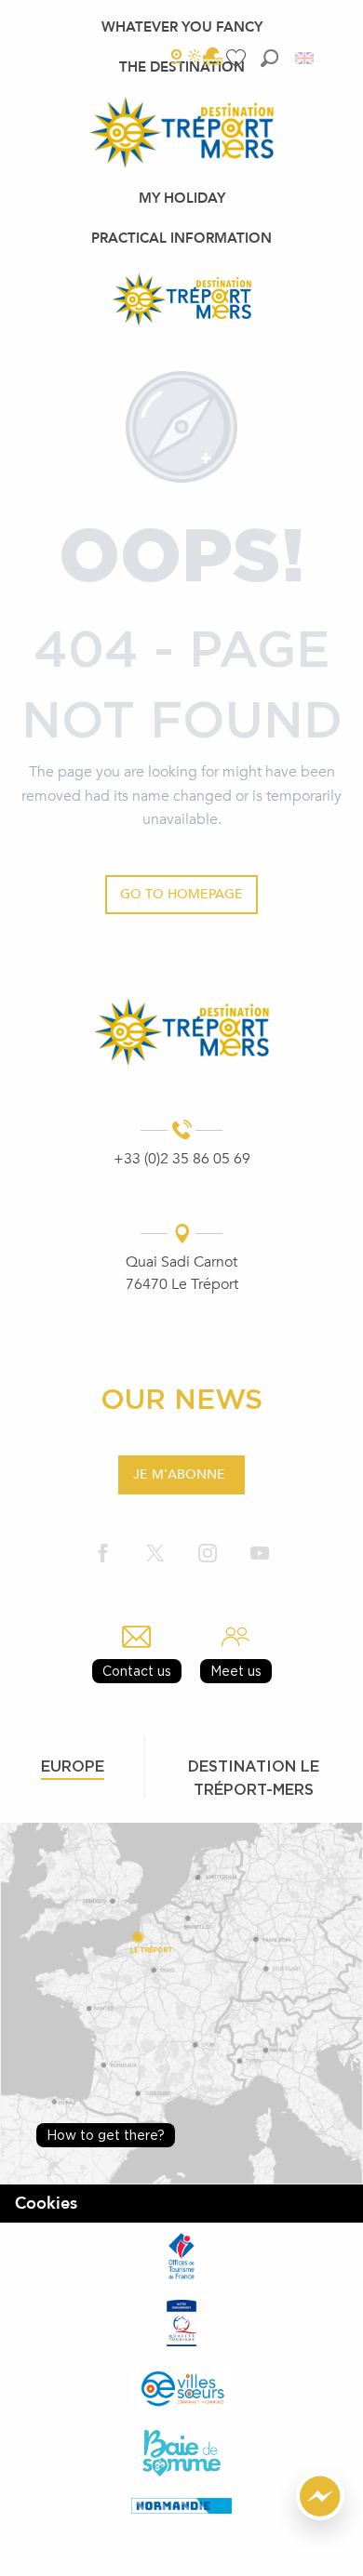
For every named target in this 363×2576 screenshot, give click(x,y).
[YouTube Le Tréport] (260, 1554)
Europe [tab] (73, 1766)
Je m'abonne (179, 1474)
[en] (306, 58)
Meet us (236, 1671)
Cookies (46, 2204)
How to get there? (106, 2135)
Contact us (137, 1671)
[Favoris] (238, 58)
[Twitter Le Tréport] (155, 1554)
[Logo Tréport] (182, 1032)
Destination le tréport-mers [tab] (254, 1778)
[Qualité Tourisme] (181, 2323)
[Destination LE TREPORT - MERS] (181, 299)
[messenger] (320, 2516)
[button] (269, 58)
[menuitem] (182, 27)
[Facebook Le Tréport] (103, 1554)
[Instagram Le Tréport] (208, 1554)
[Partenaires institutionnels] (181, 2256)
